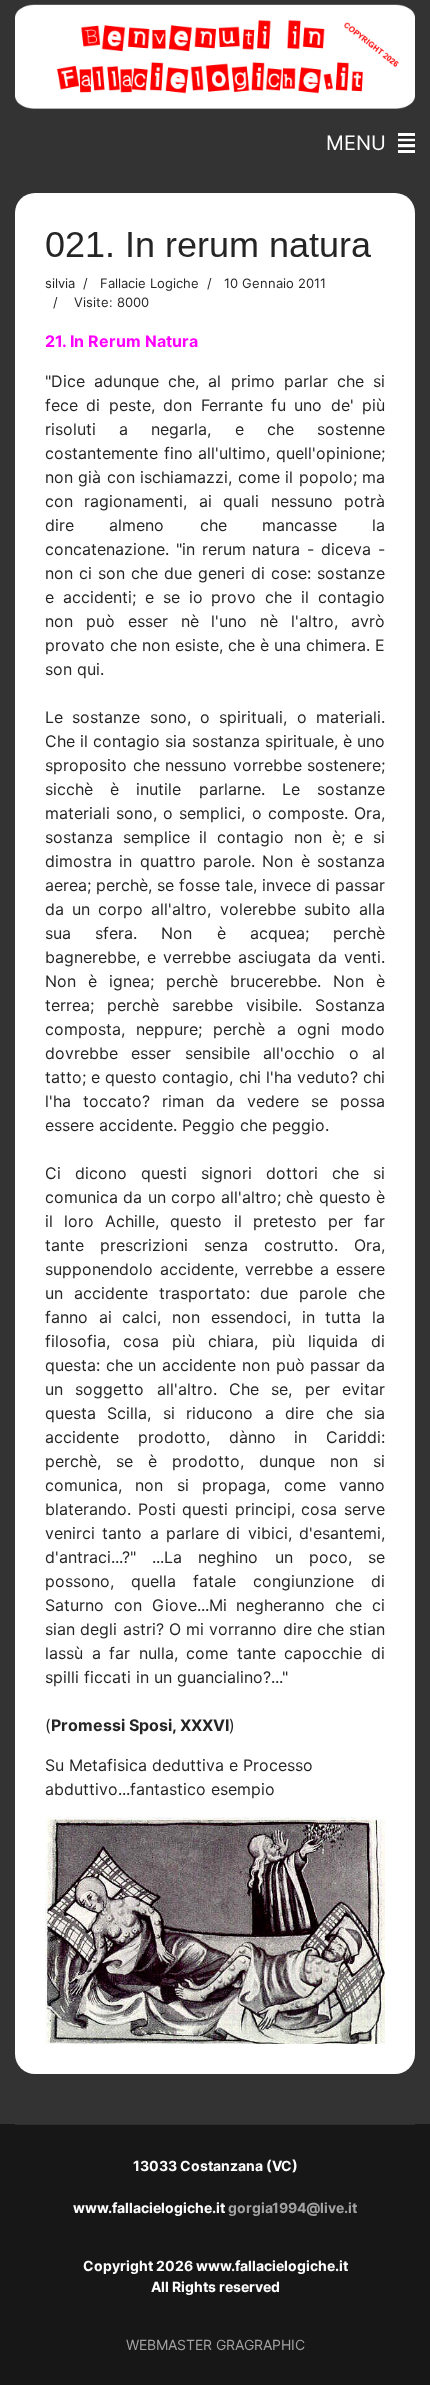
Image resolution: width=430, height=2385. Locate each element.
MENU (362, 143)
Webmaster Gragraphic (215, 2344)
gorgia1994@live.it (292, 2207)
